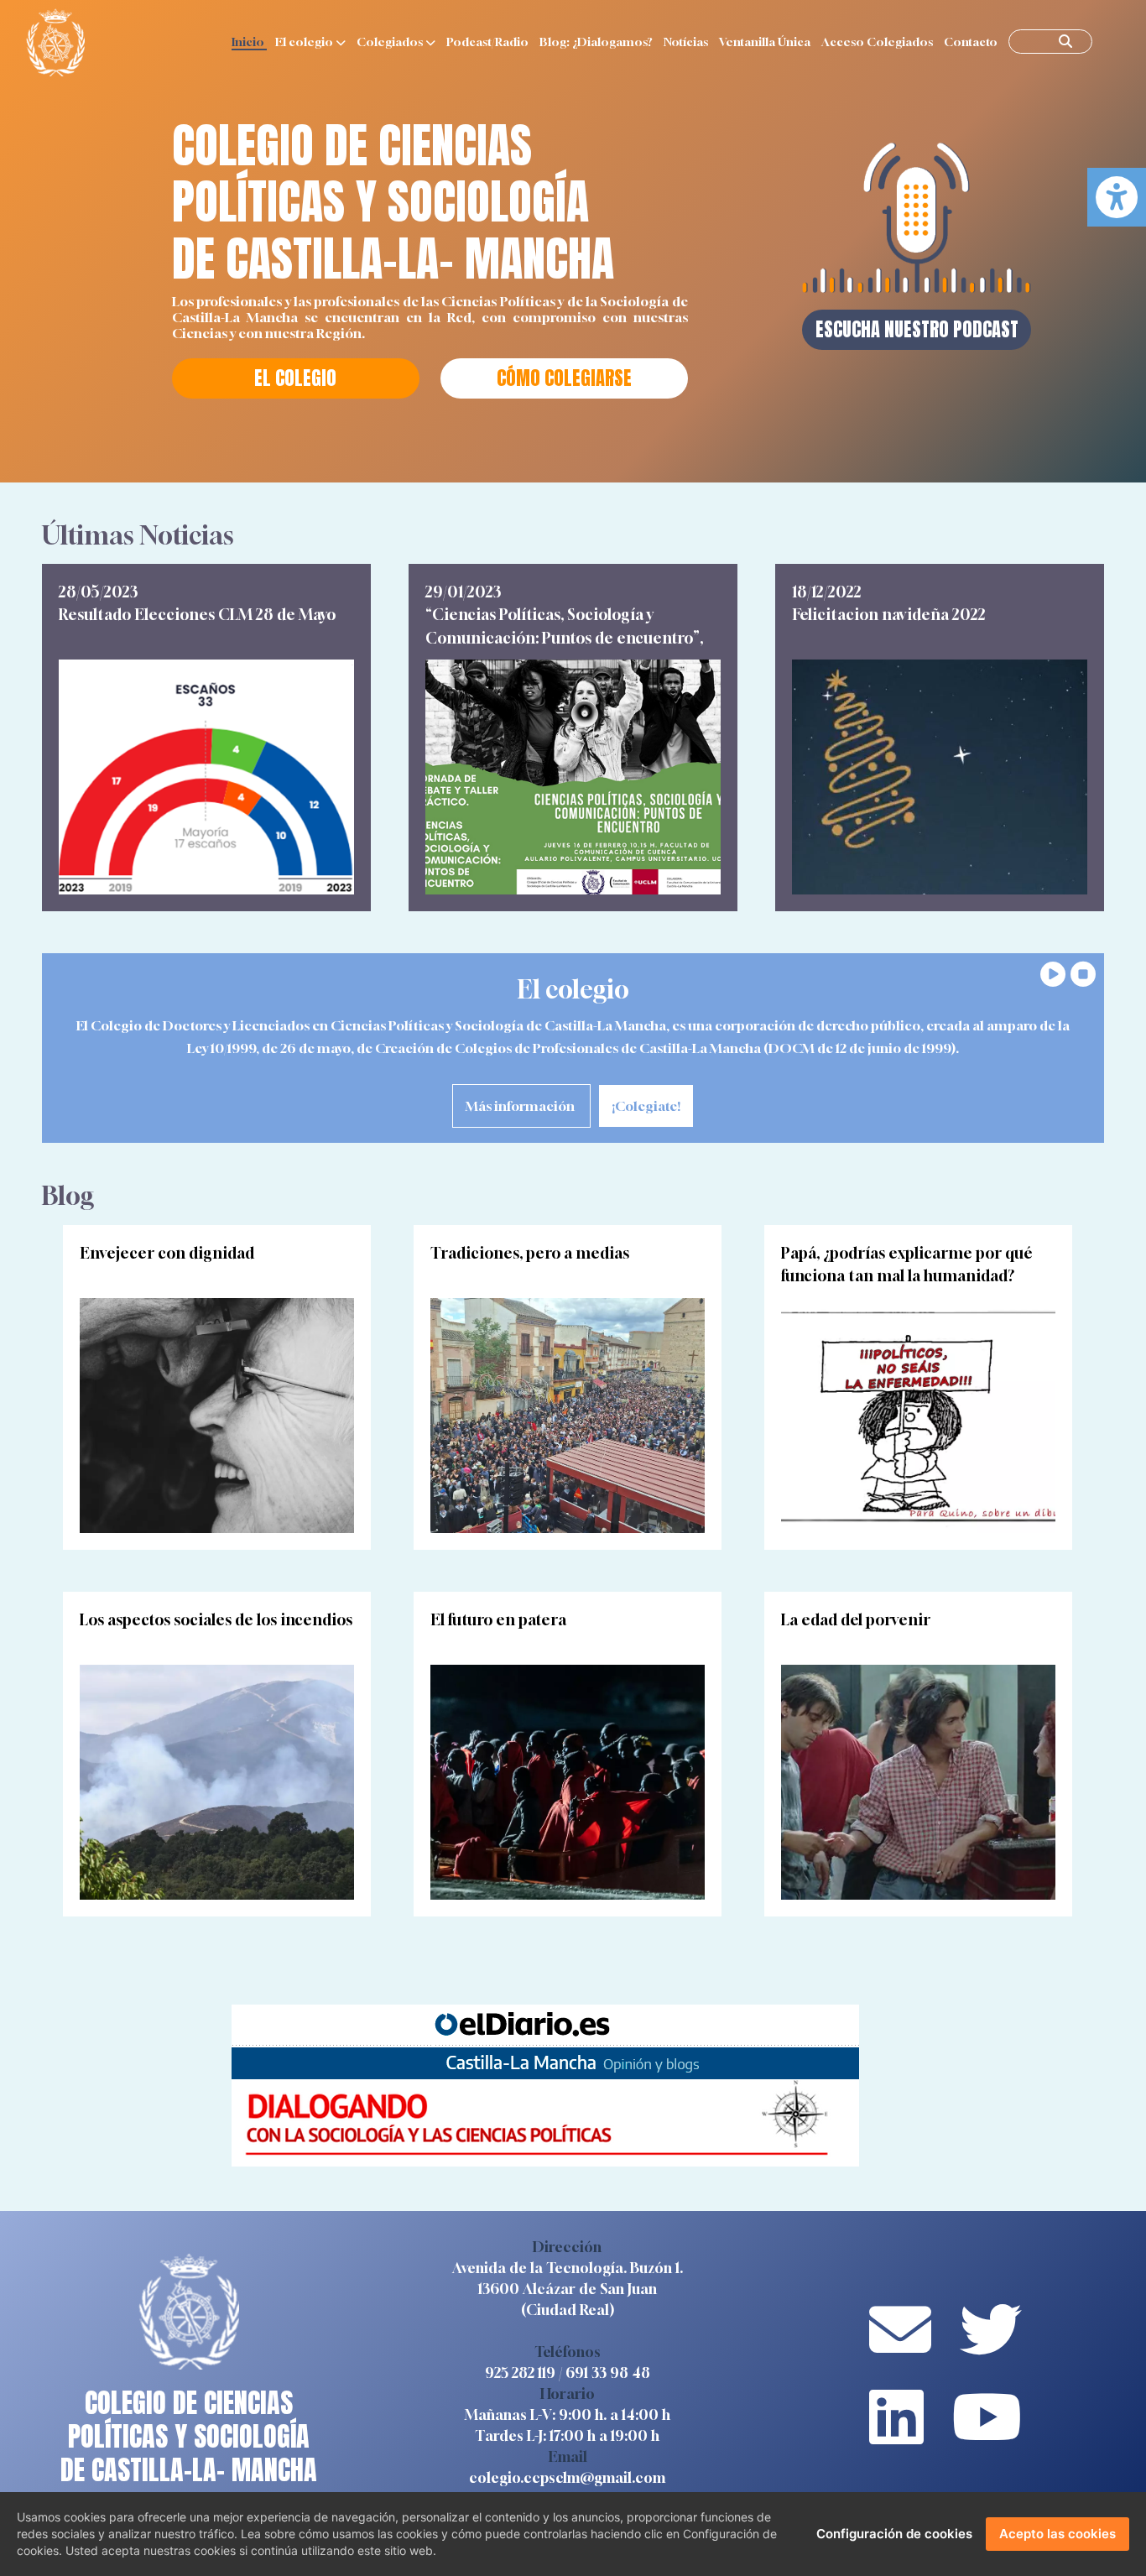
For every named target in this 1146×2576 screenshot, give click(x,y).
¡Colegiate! (646, 1106)
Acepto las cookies (1057, 2534)
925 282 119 (520, 2373)
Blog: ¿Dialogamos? (597, 42)
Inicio (249, 42)
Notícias (687, 42)
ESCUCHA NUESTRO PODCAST (917, 329)
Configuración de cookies (894, 2534)
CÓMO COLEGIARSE (564, 378)
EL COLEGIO (295, 378)
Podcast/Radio (489, 42)
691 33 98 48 (608, 2373)
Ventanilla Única (766, 42)
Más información (521, 1106)
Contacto (972, 42)
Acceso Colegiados (878, 42)
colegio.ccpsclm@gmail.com (567, 2477)
